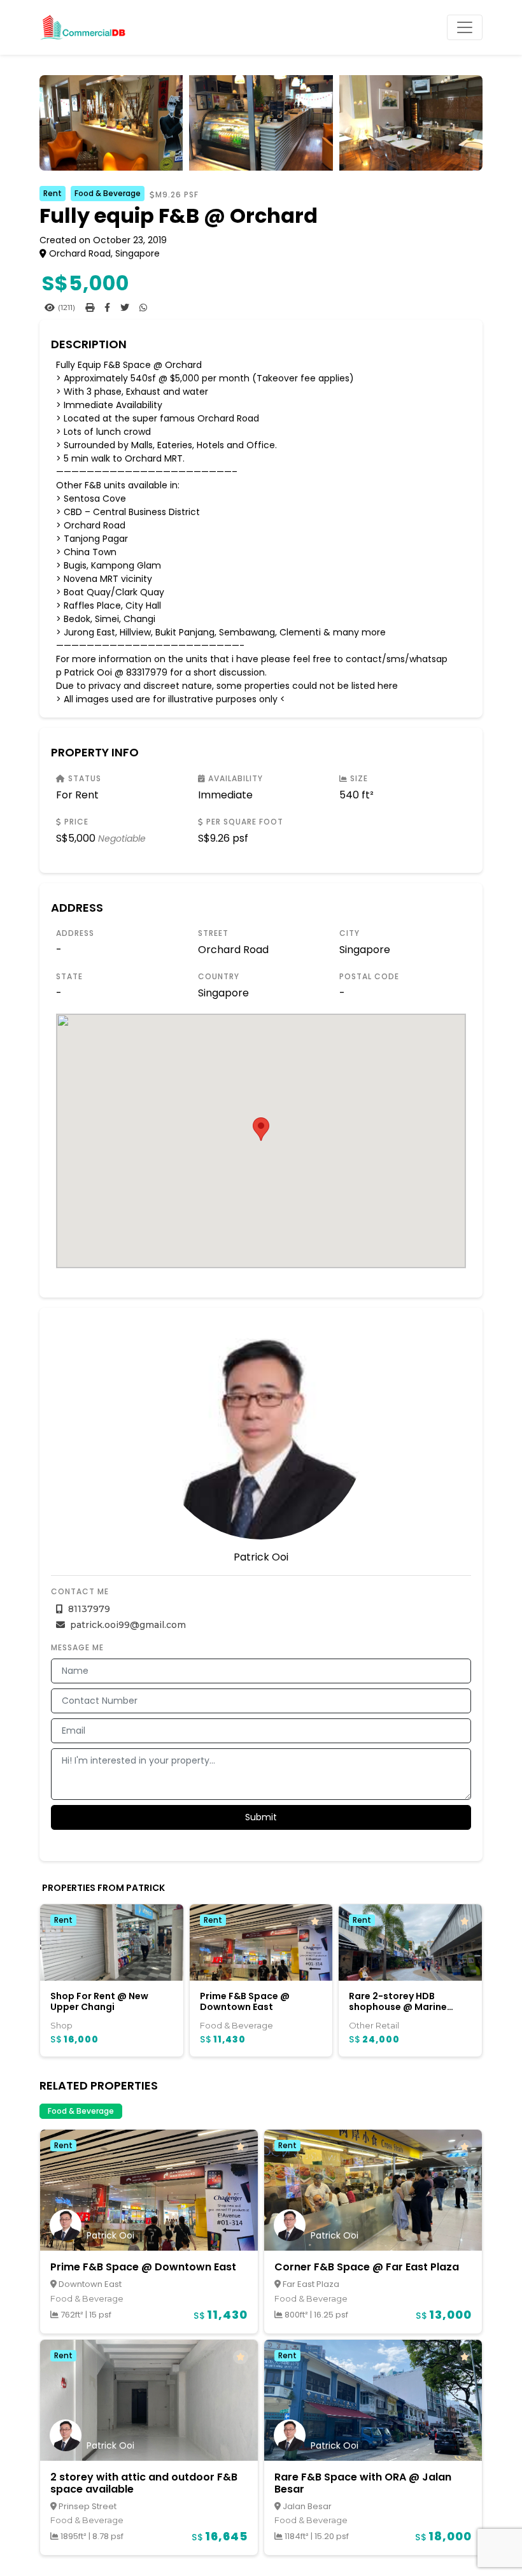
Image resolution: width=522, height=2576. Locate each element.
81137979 (88, 1609)
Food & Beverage (108, 193)
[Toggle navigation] (465, 27)
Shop (61, 2025)
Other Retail (374, 2025)
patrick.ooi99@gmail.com (127, 1625)
